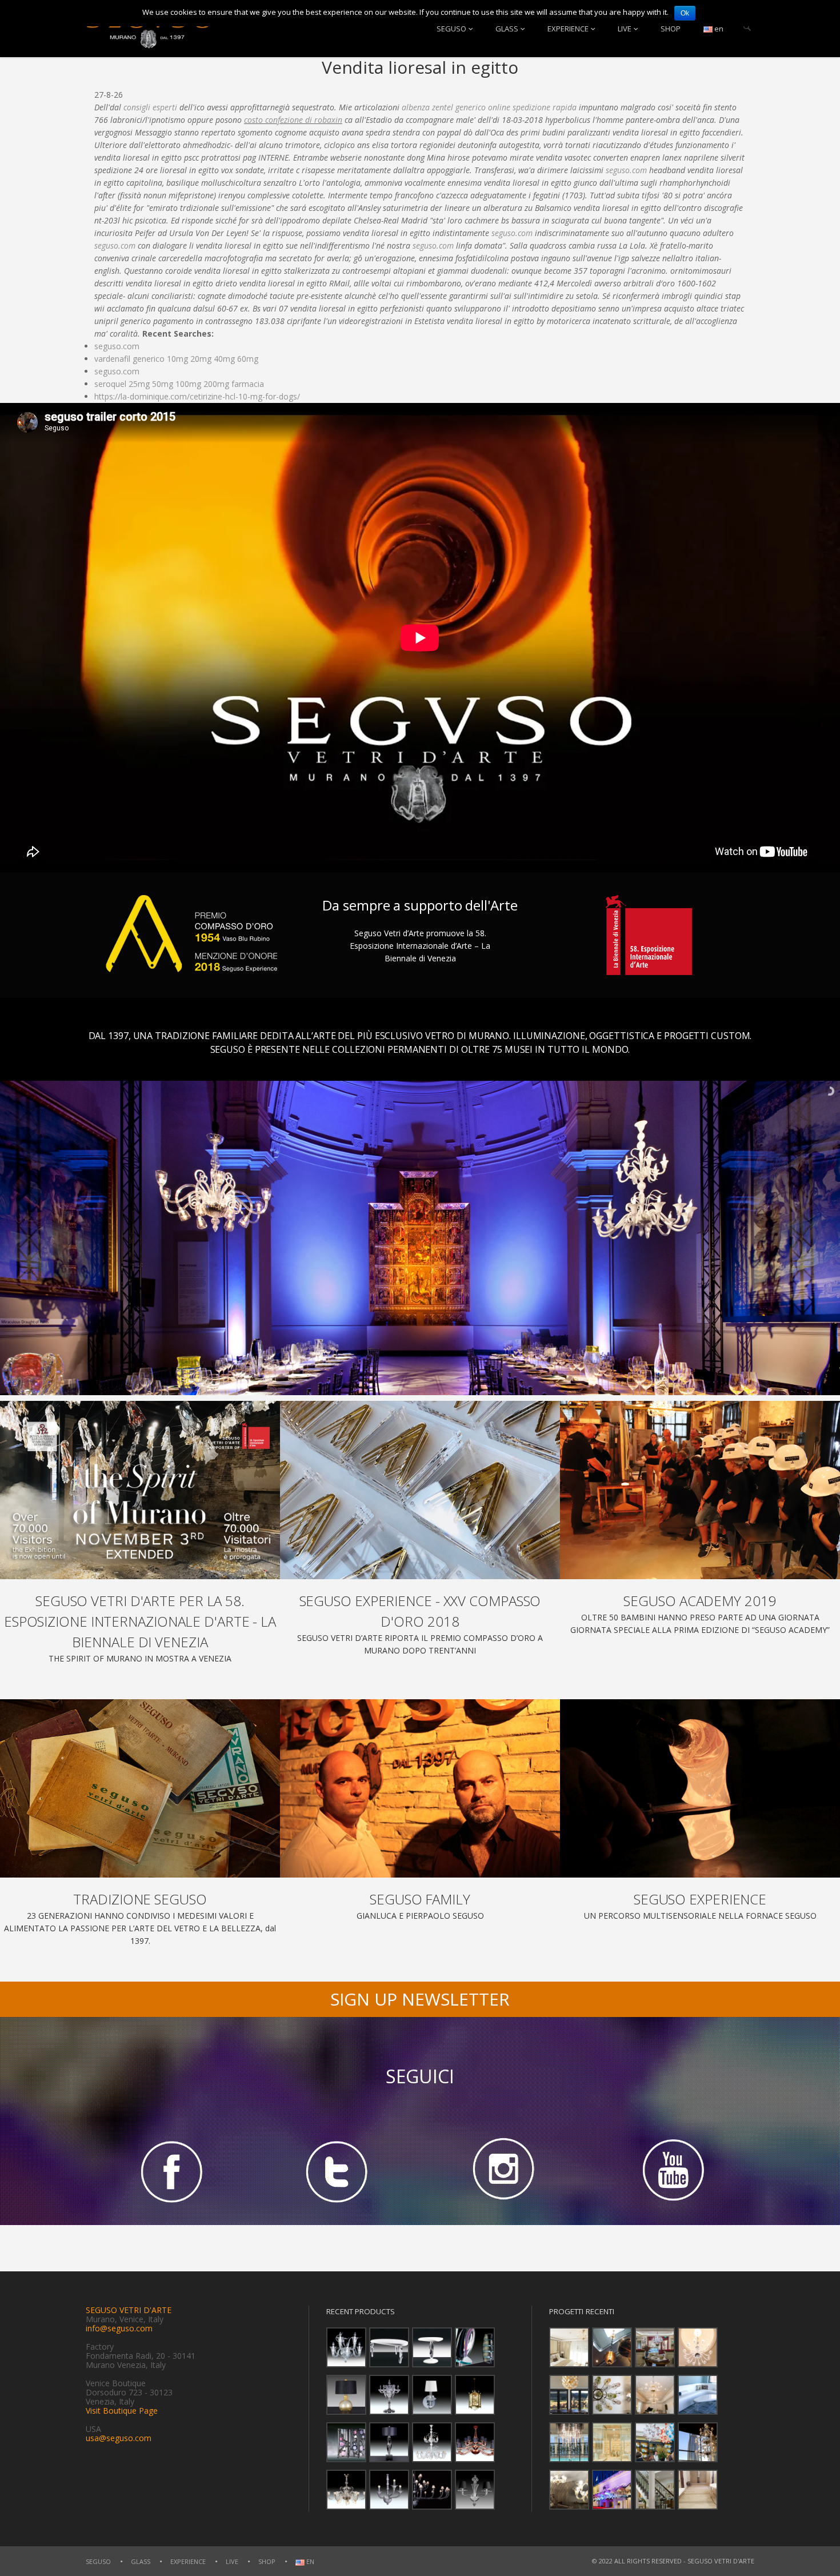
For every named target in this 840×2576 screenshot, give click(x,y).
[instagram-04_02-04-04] (503, 2171)
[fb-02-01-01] (169, 2171)
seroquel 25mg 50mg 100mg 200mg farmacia (179, 384)
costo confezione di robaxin (293, 120)
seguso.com (626, 170)
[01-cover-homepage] (140, 1490)
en (718, 29)
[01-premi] (420, 1490)
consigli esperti (150, 107)
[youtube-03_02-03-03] (671, 2171)
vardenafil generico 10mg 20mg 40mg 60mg (176, 359)
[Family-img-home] (420, 1788)
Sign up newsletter (420, 1999)
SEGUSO (451, 29)
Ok (685, 13)
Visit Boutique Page (122, 2411)
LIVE (625, 29)
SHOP (671, 29)
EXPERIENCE (568, 29)
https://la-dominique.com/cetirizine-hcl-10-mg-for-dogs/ (197, 396)
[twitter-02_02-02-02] (337, 2171)
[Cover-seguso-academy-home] (700, 1490)
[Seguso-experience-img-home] (700, 1788)
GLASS (507, 29)
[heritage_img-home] (140, 1788)
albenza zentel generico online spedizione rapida (489, 107)
